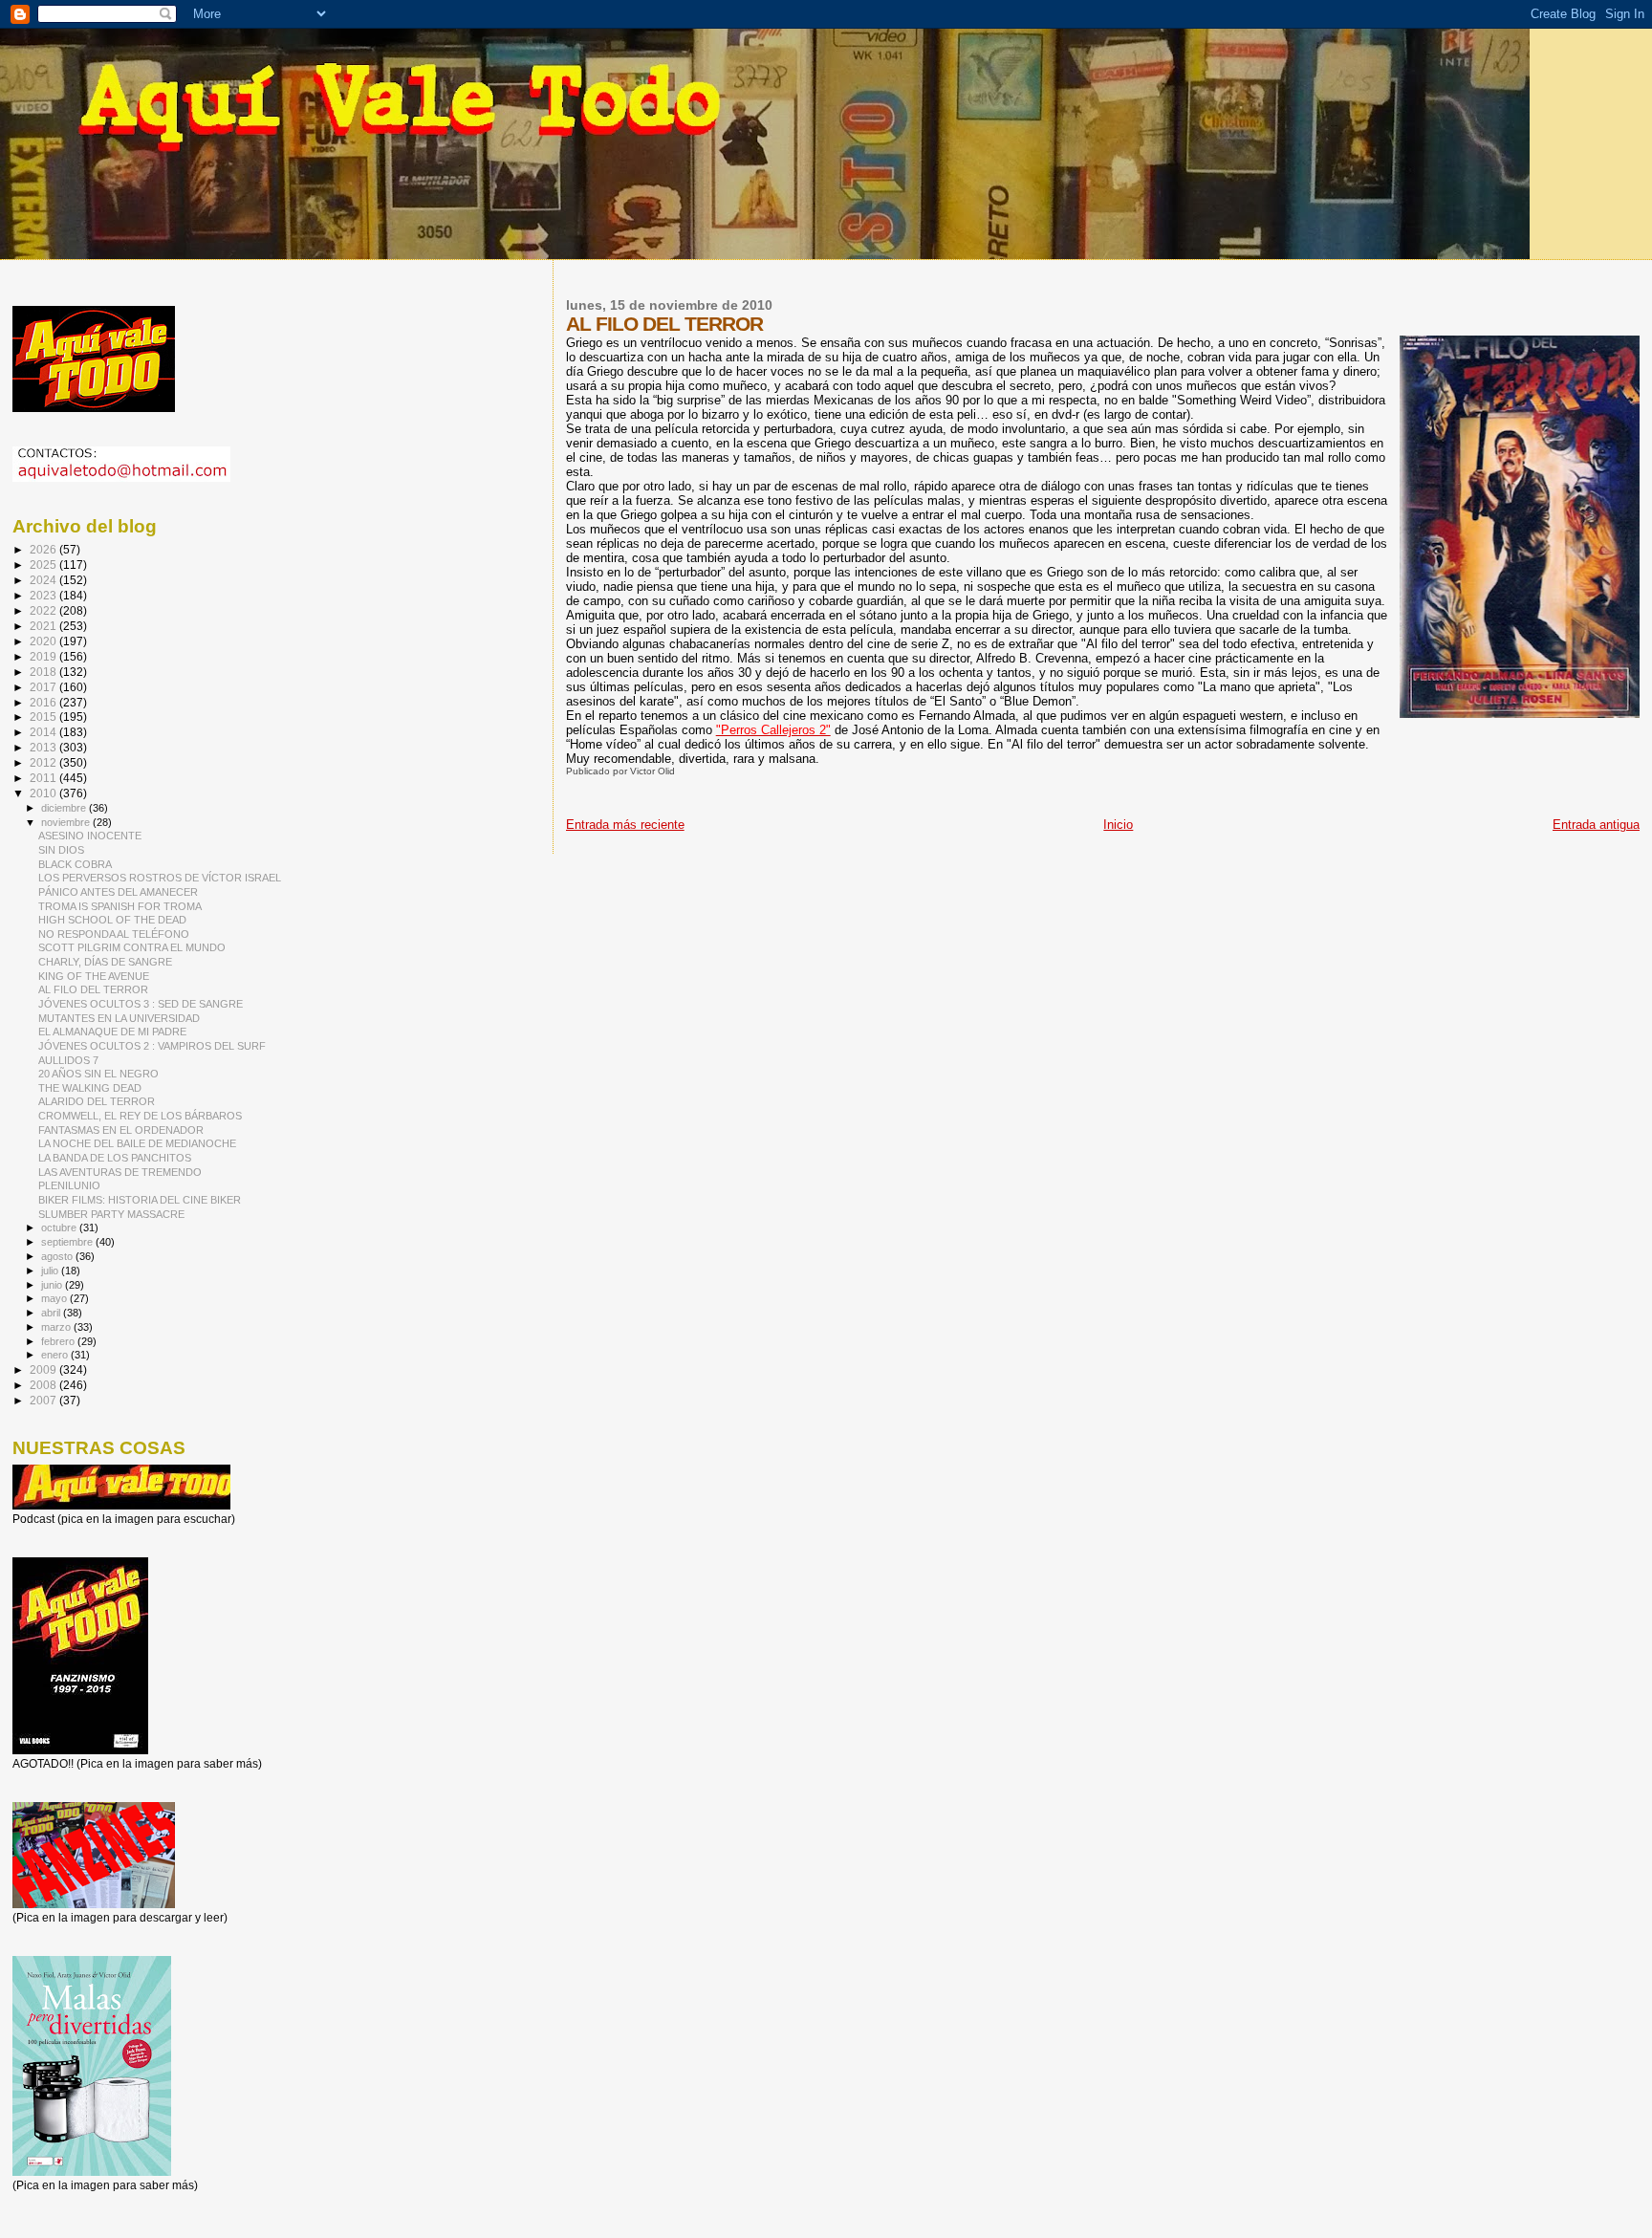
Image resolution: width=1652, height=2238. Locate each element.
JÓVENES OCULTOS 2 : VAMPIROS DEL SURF (152, 1046)
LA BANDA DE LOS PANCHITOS (115, 1158)
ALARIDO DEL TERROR (97, 1101)
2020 (44, 641)
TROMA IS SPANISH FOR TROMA (120, 906)
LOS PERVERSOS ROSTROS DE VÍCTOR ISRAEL (160, 878)
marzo (57, 1327)
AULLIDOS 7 (68, 1060)
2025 (44, 565)
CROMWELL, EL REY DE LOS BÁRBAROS (140, 1116)
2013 (44, 747)
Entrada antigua (1596, 825)
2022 (44, 610)
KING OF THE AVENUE (94, 976)
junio (53, 1285)
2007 (44, 1400)
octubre (60, 1228)
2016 (44, 702)
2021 (44, 626)
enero (56, 1355)
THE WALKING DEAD (90, 1088)
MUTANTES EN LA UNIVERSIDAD (119, 1018)
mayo (55, 1298)
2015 (44, 717)
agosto (58, 1256)
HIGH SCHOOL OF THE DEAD (112, 920)
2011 (44, 778)
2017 (44, 687)
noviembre (67, 822)
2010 (44, 793)
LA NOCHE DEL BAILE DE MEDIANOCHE (137, 1143)
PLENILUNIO (69, 1185)
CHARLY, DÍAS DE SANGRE (105, 962)
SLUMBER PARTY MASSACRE (111, 1214)
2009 (44, 1369)
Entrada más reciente (625, 825)
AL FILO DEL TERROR (93, 989)
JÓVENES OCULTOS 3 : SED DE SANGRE (141, 1004)
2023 (44, 595)
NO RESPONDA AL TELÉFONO (114, 934)
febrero (59, 1341)
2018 (44, 672)
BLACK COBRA (75, 864)
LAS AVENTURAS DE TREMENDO (120, 1172)
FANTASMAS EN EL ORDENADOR (121, 1130)
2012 (44, 762)
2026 (44, 549)
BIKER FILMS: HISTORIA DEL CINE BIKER (140, 1200)
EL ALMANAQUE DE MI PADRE (112, 1032)
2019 (44, 656)
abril (52, 1313)
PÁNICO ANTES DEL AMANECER (118, 892)
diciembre (65, 808)
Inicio (1118, 825)
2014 (44, 732)
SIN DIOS (61, 850)
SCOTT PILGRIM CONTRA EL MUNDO (132, 947)
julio (51, 1271)
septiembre (68, 1242)
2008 (44, 1385)
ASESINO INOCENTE (90, 836)
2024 (44, 580)
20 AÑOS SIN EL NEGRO (98, 1074)
